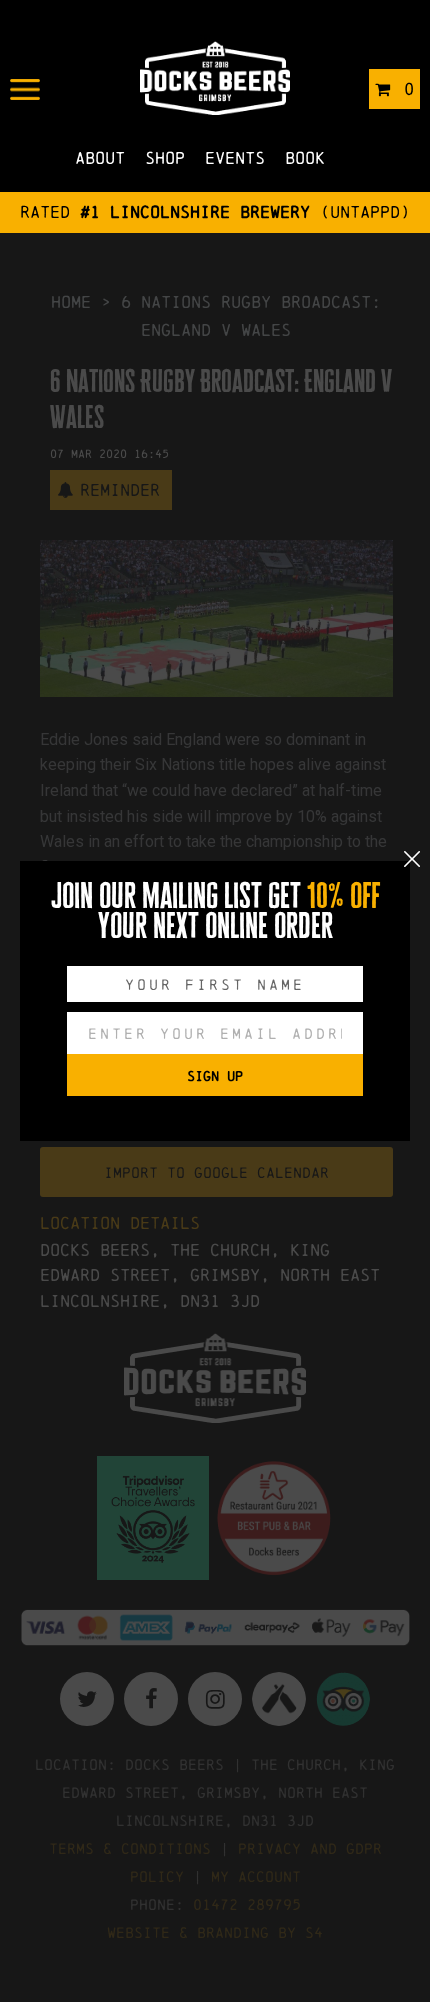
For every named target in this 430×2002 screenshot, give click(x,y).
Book (305, 157)
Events (235, 157)
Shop (165, 157)
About (100, 157)
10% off (343, 896)
